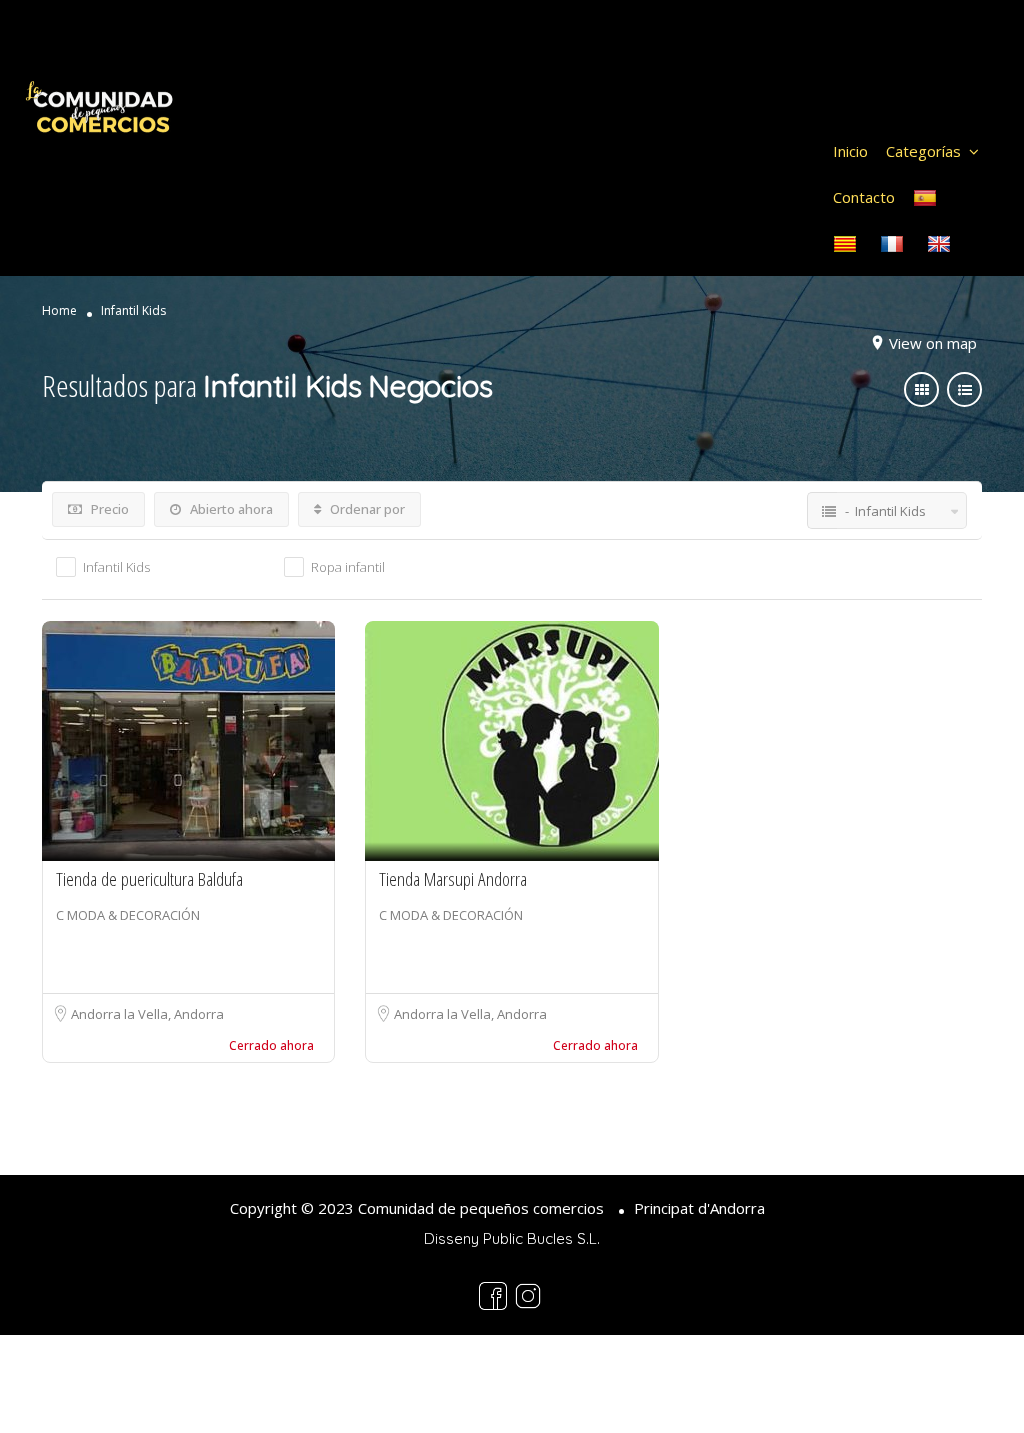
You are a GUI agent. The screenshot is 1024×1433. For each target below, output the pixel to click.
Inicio (850, 151)
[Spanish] (927, 197)
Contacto (864, 197)
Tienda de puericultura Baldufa (149, 879)
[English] (941, 243)
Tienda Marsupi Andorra (453, 879)
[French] (894, 243)
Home (59, 311)
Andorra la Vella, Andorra (147, 1014)
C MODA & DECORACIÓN (128, 915)
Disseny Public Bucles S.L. (512, 1238)
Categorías (923, 151)
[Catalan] (847, 243)
